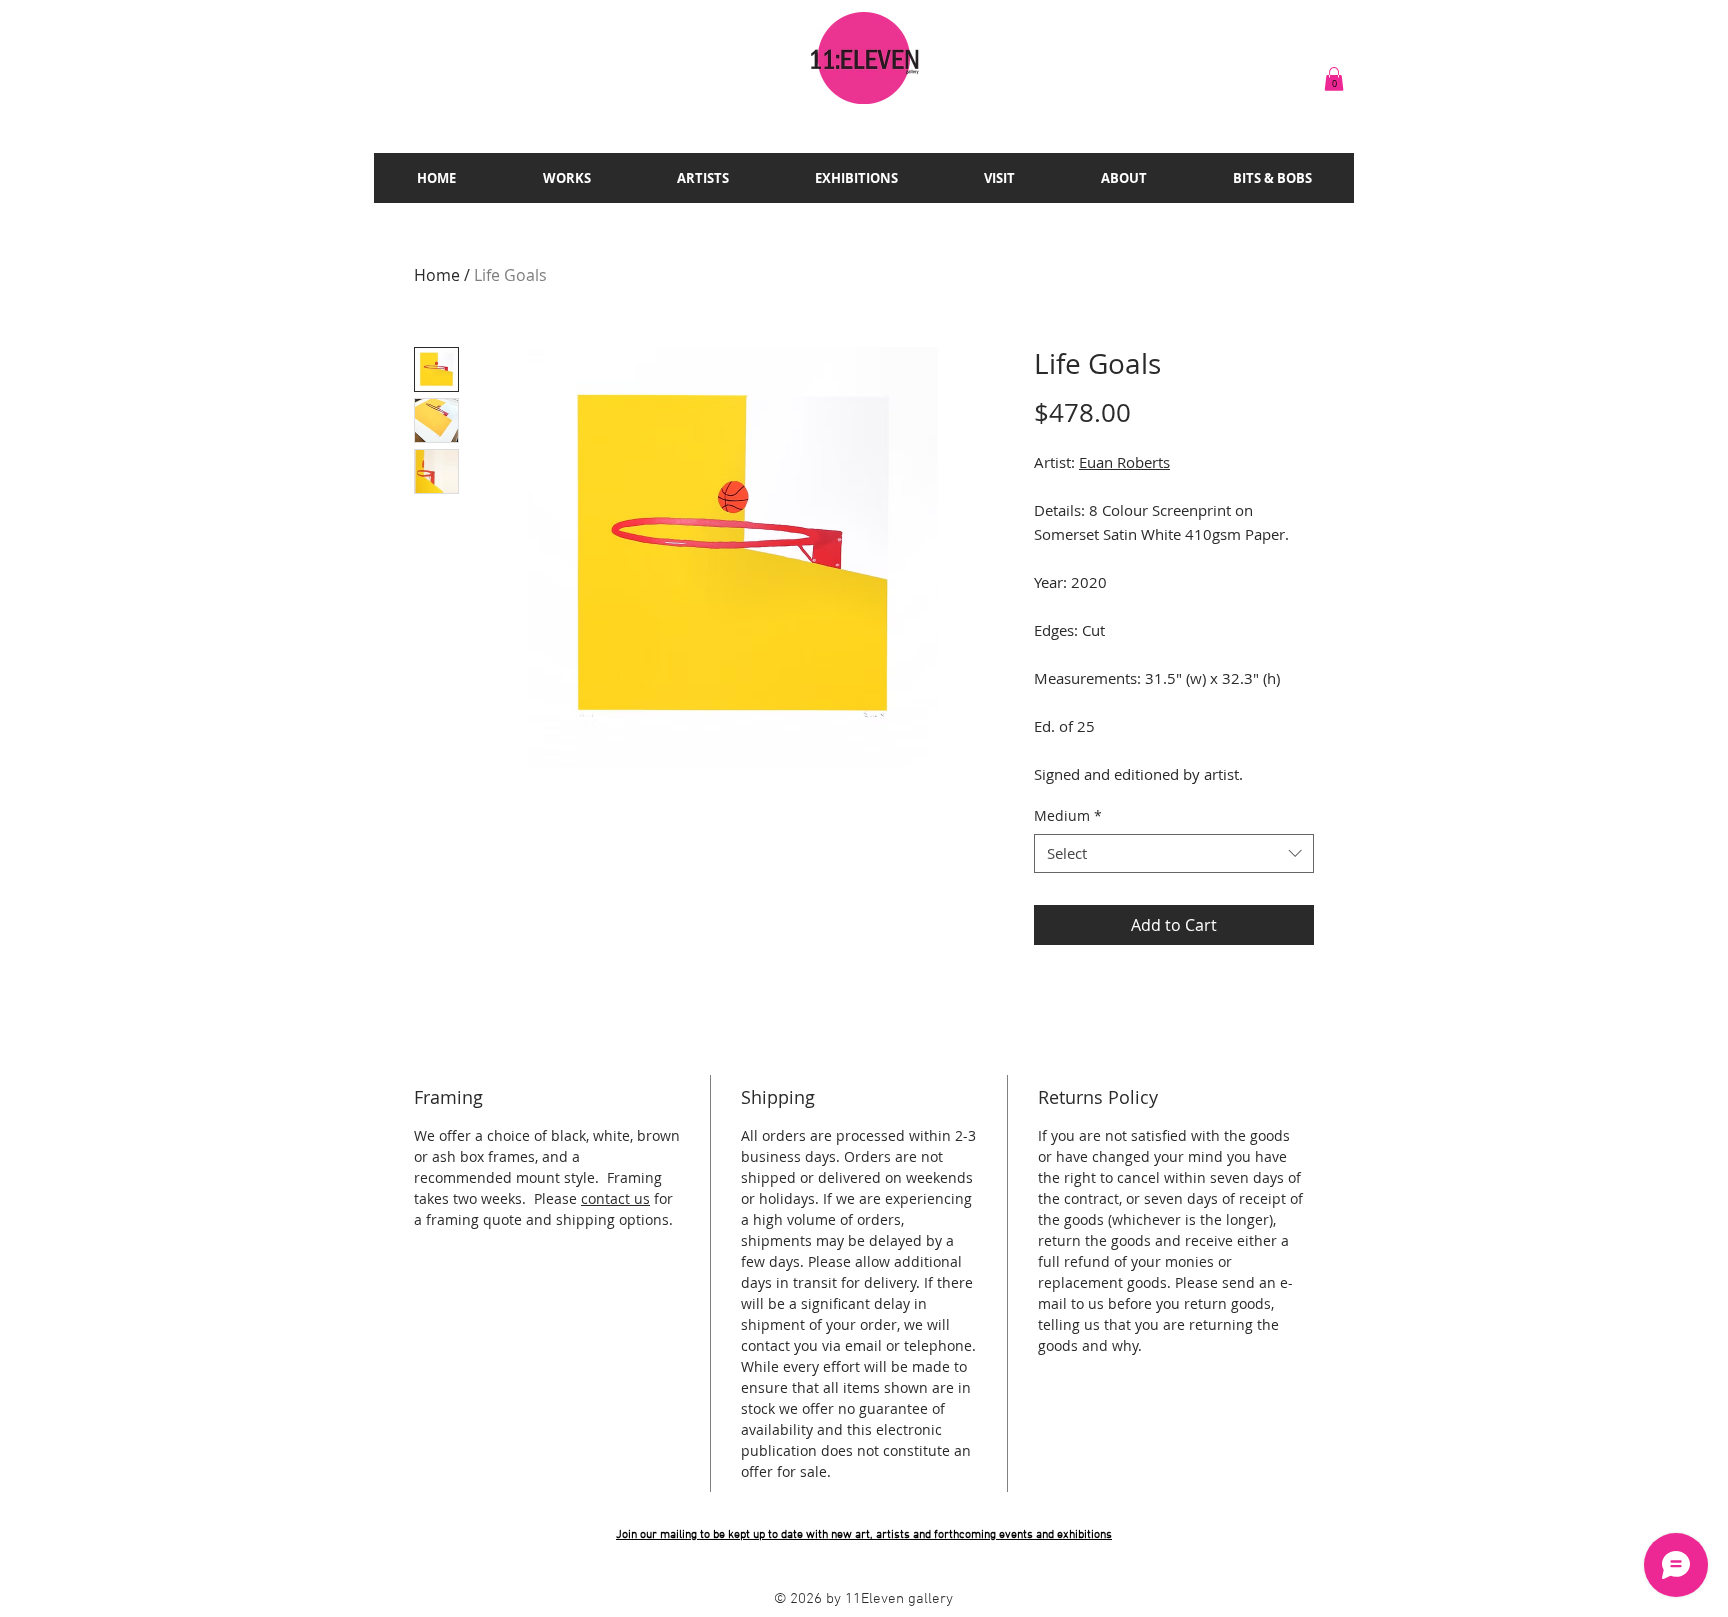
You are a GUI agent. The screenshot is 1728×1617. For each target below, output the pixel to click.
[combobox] (1174, 853)
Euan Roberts (1124, 462)
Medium (1068, 815)
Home (437, 275)
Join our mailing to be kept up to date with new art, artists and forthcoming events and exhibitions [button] (864, 1535)
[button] (1334, 79)
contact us (615, 1198)
